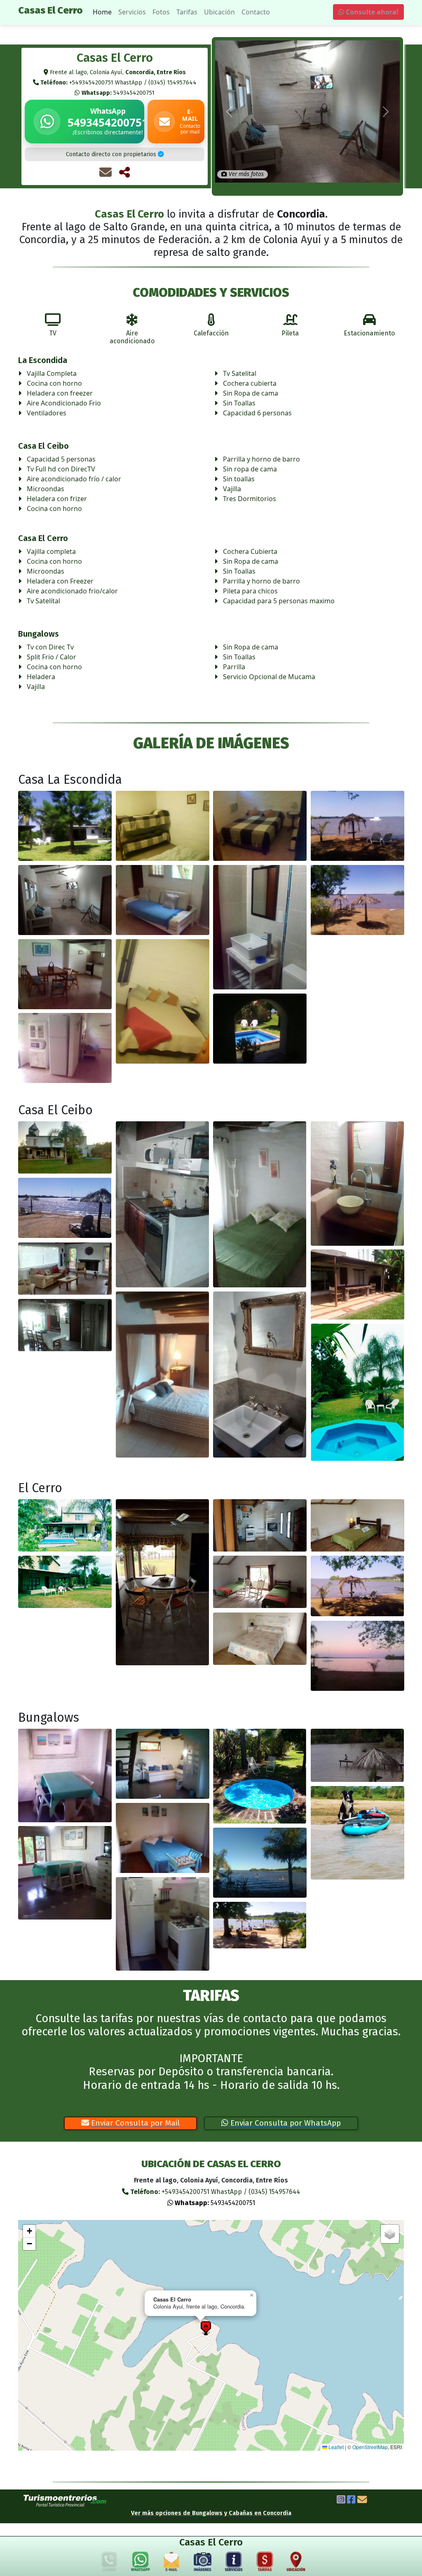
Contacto (256, 12)
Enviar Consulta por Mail (134, 2123)
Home (102, 12)
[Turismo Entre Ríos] (65, 2501)
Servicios (132, 12)
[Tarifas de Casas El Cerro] (265, 2563)
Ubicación (219, 12)
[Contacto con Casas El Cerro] (105, 172)
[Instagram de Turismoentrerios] (341, 2501)
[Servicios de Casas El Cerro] (234, 2563)
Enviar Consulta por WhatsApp (285, 2123)
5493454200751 (118, 93)
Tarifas (187, 12)
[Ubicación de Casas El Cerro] (296, 2563)
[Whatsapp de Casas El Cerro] (141, 2563)
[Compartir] (124, 172)
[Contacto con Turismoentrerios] (362, 2501)
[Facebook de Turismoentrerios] (351, 2501)
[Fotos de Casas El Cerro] (203, 2563)
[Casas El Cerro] (65, 826)
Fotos (161, 12)
